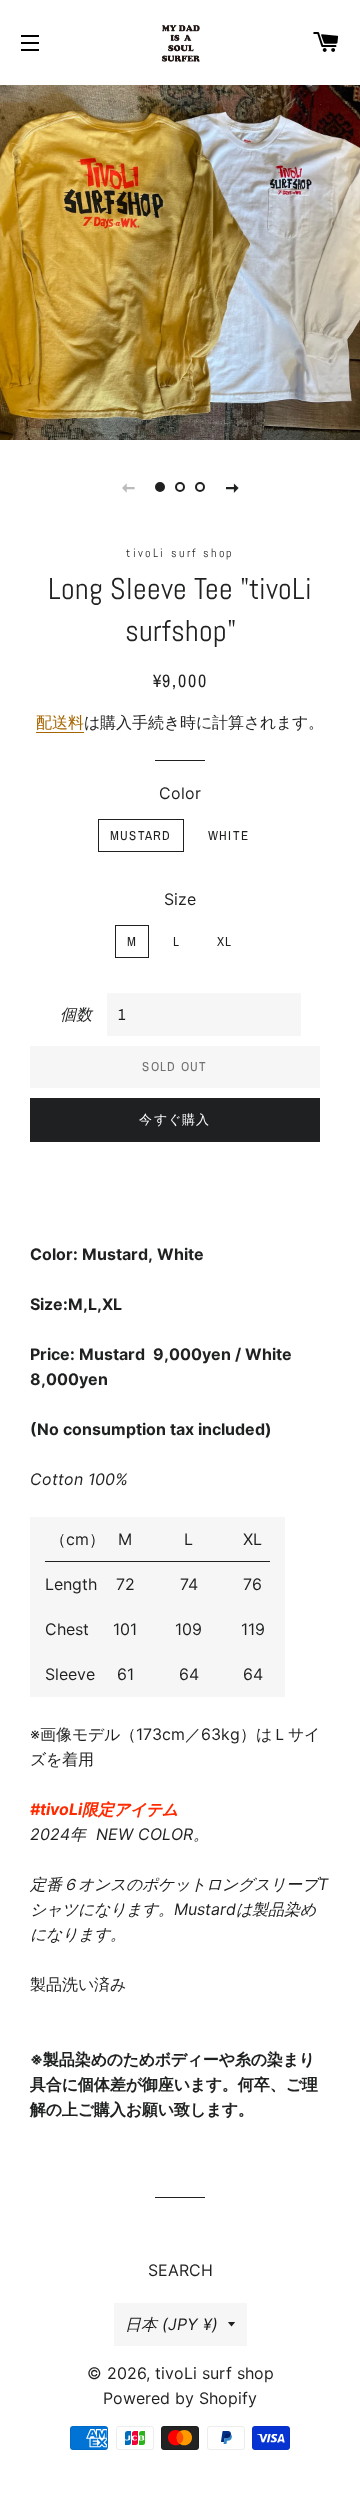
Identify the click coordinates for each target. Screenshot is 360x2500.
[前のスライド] (128, 487)
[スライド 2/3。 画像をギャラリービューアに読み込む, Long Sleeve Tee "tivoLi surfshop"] (180, 487)
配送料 (60, 722)
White (229, 835)
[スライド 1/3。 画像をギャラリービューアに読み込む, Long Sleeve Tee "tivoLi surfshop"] (160, 487)
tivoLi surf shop (214, 2373)
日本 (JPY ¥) (171, 2324)
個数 (76, 1014)
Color (180, 793)
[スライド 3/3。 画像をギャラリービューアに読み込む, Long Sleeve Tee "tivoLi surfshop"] (200, 487)
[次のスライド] (232, 487)
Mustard (141, 835)
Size (180, 899)
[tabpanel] (180, 260)
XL (225, 941)
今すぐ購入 (175, 1119)
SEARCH (180, 2270)
